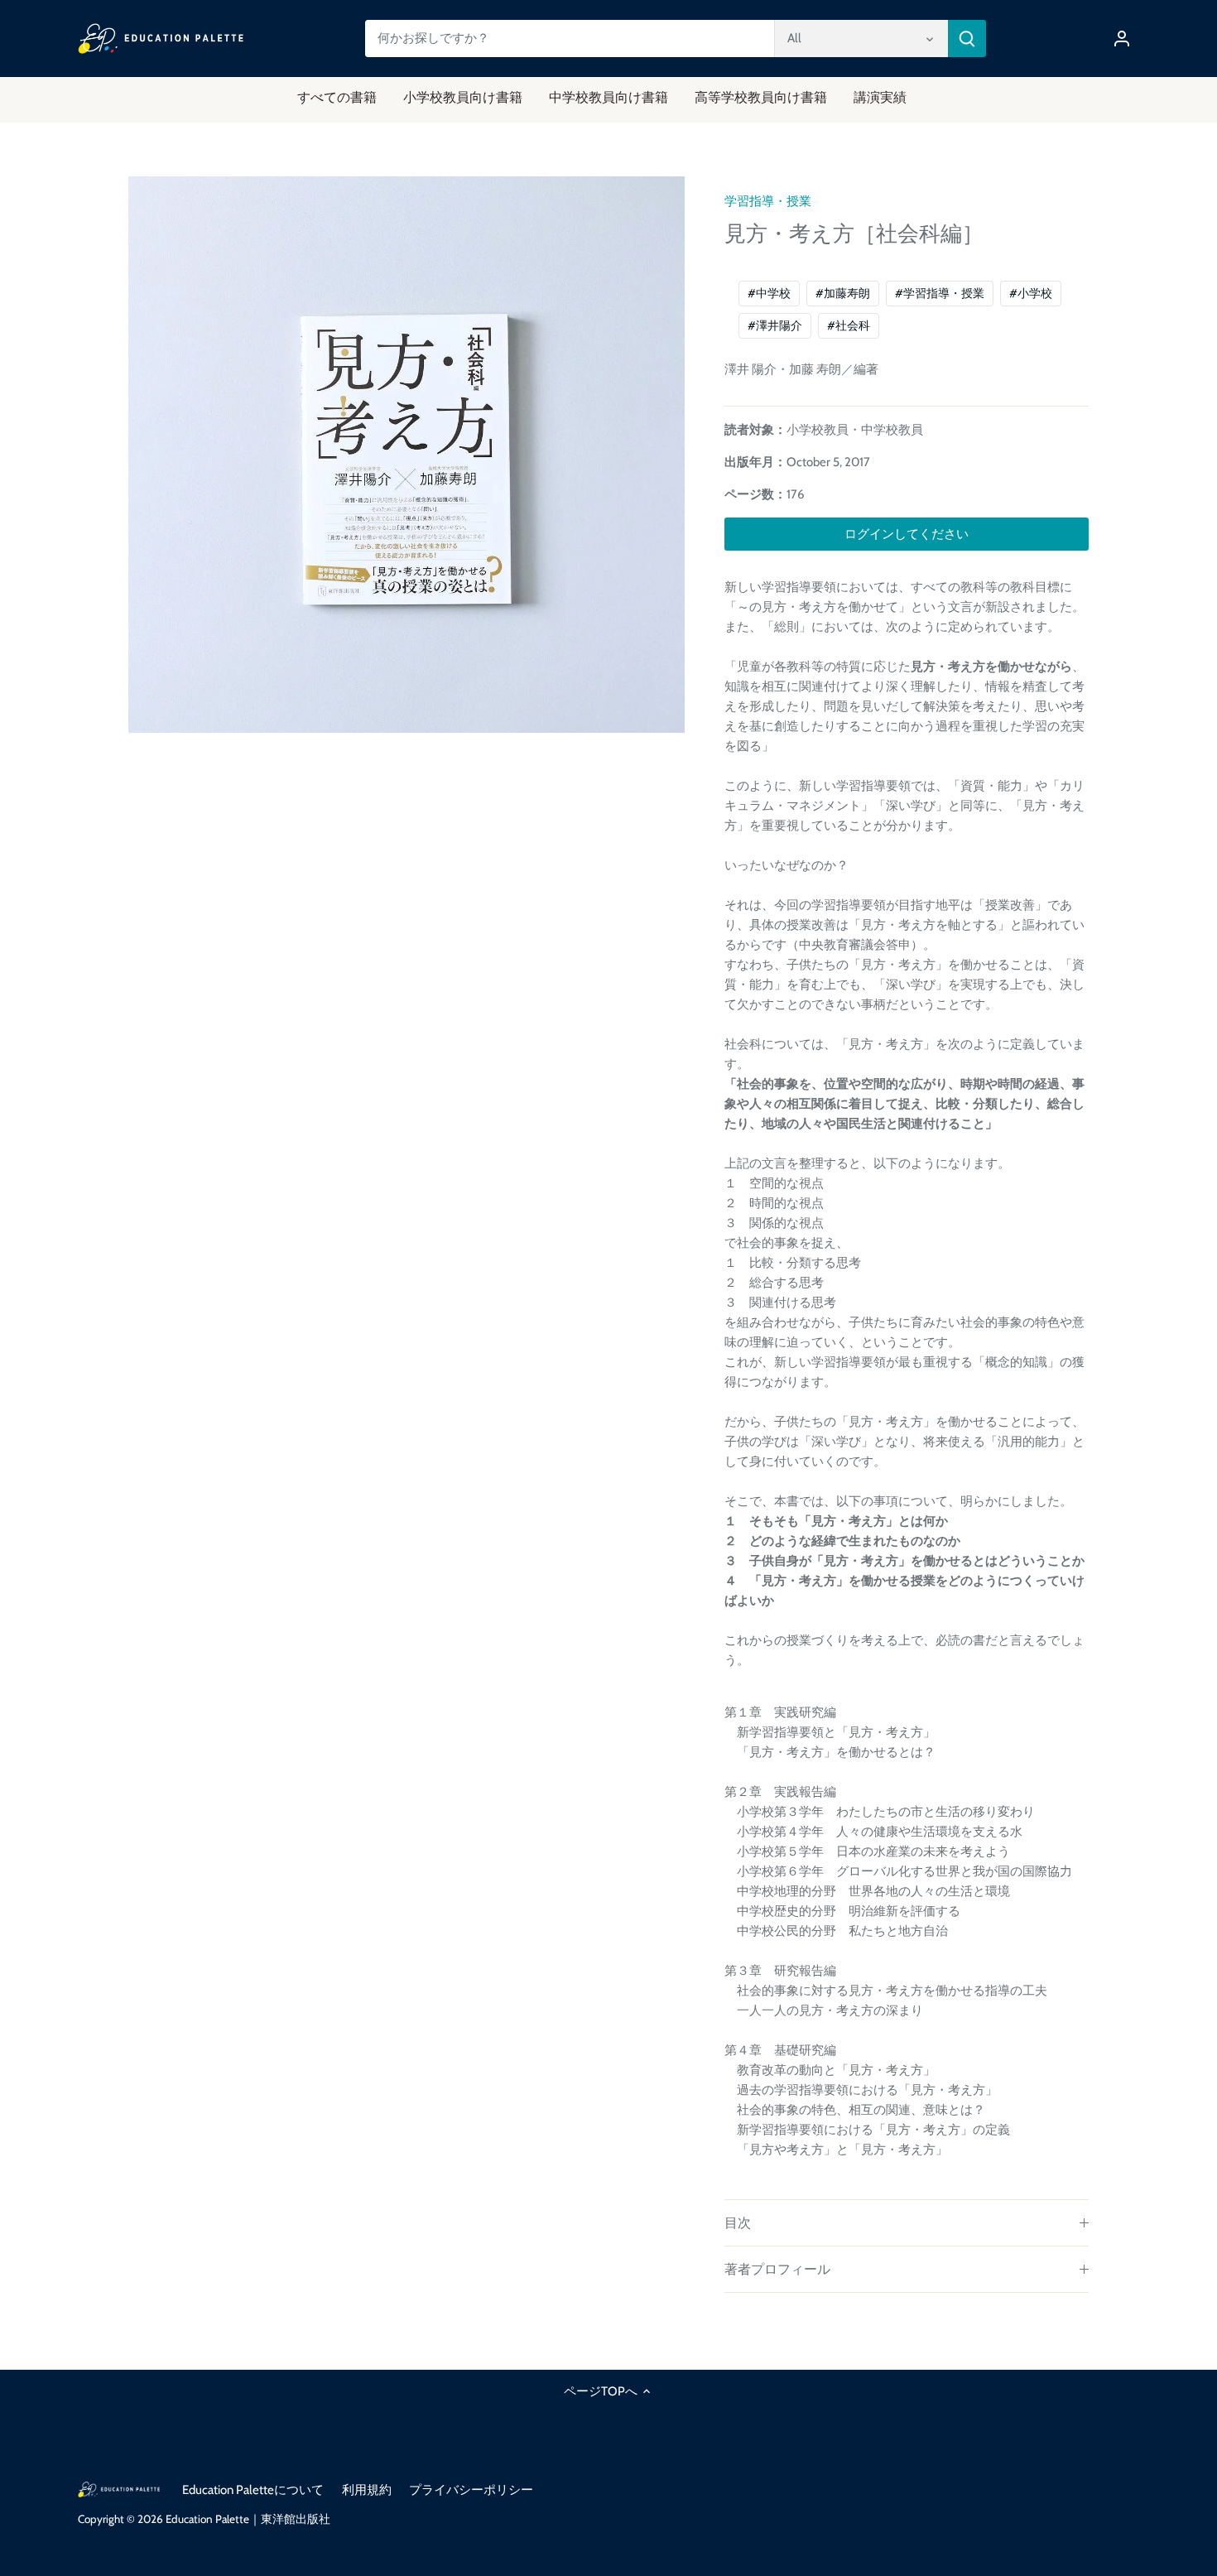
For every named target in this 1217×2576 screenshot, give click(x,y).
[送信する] (967, 39)
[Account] (1122, 39)
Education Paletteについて (253, 2490)
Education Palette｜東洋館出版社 (248, 2519)
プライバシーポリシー (471, 2490)
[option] (406, 455)
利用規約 (367, 2490)
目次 (738, 2223)
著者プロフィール (777, 2269)
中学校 (769, 293)
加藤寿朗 (843, 293)
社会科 (849, 325)
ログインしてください (907, 534)
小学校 (1031, 293)
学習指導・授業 (768, 201)
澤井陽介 (775, 325)
